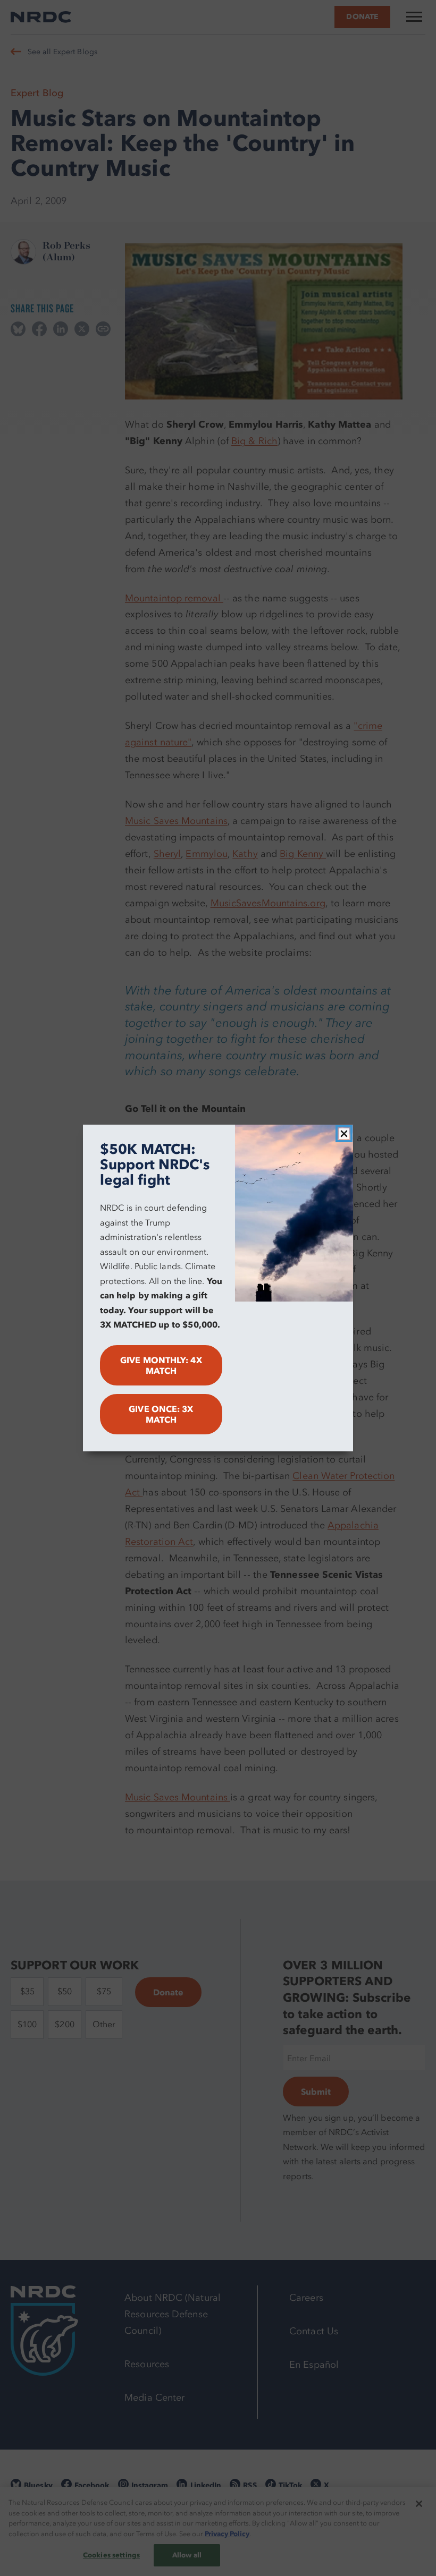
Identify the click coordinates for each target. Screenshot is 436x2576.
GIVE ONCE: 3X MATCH (161, 1414)
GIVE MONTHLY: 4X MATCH (161, 1365)
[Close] (344, 1134)
